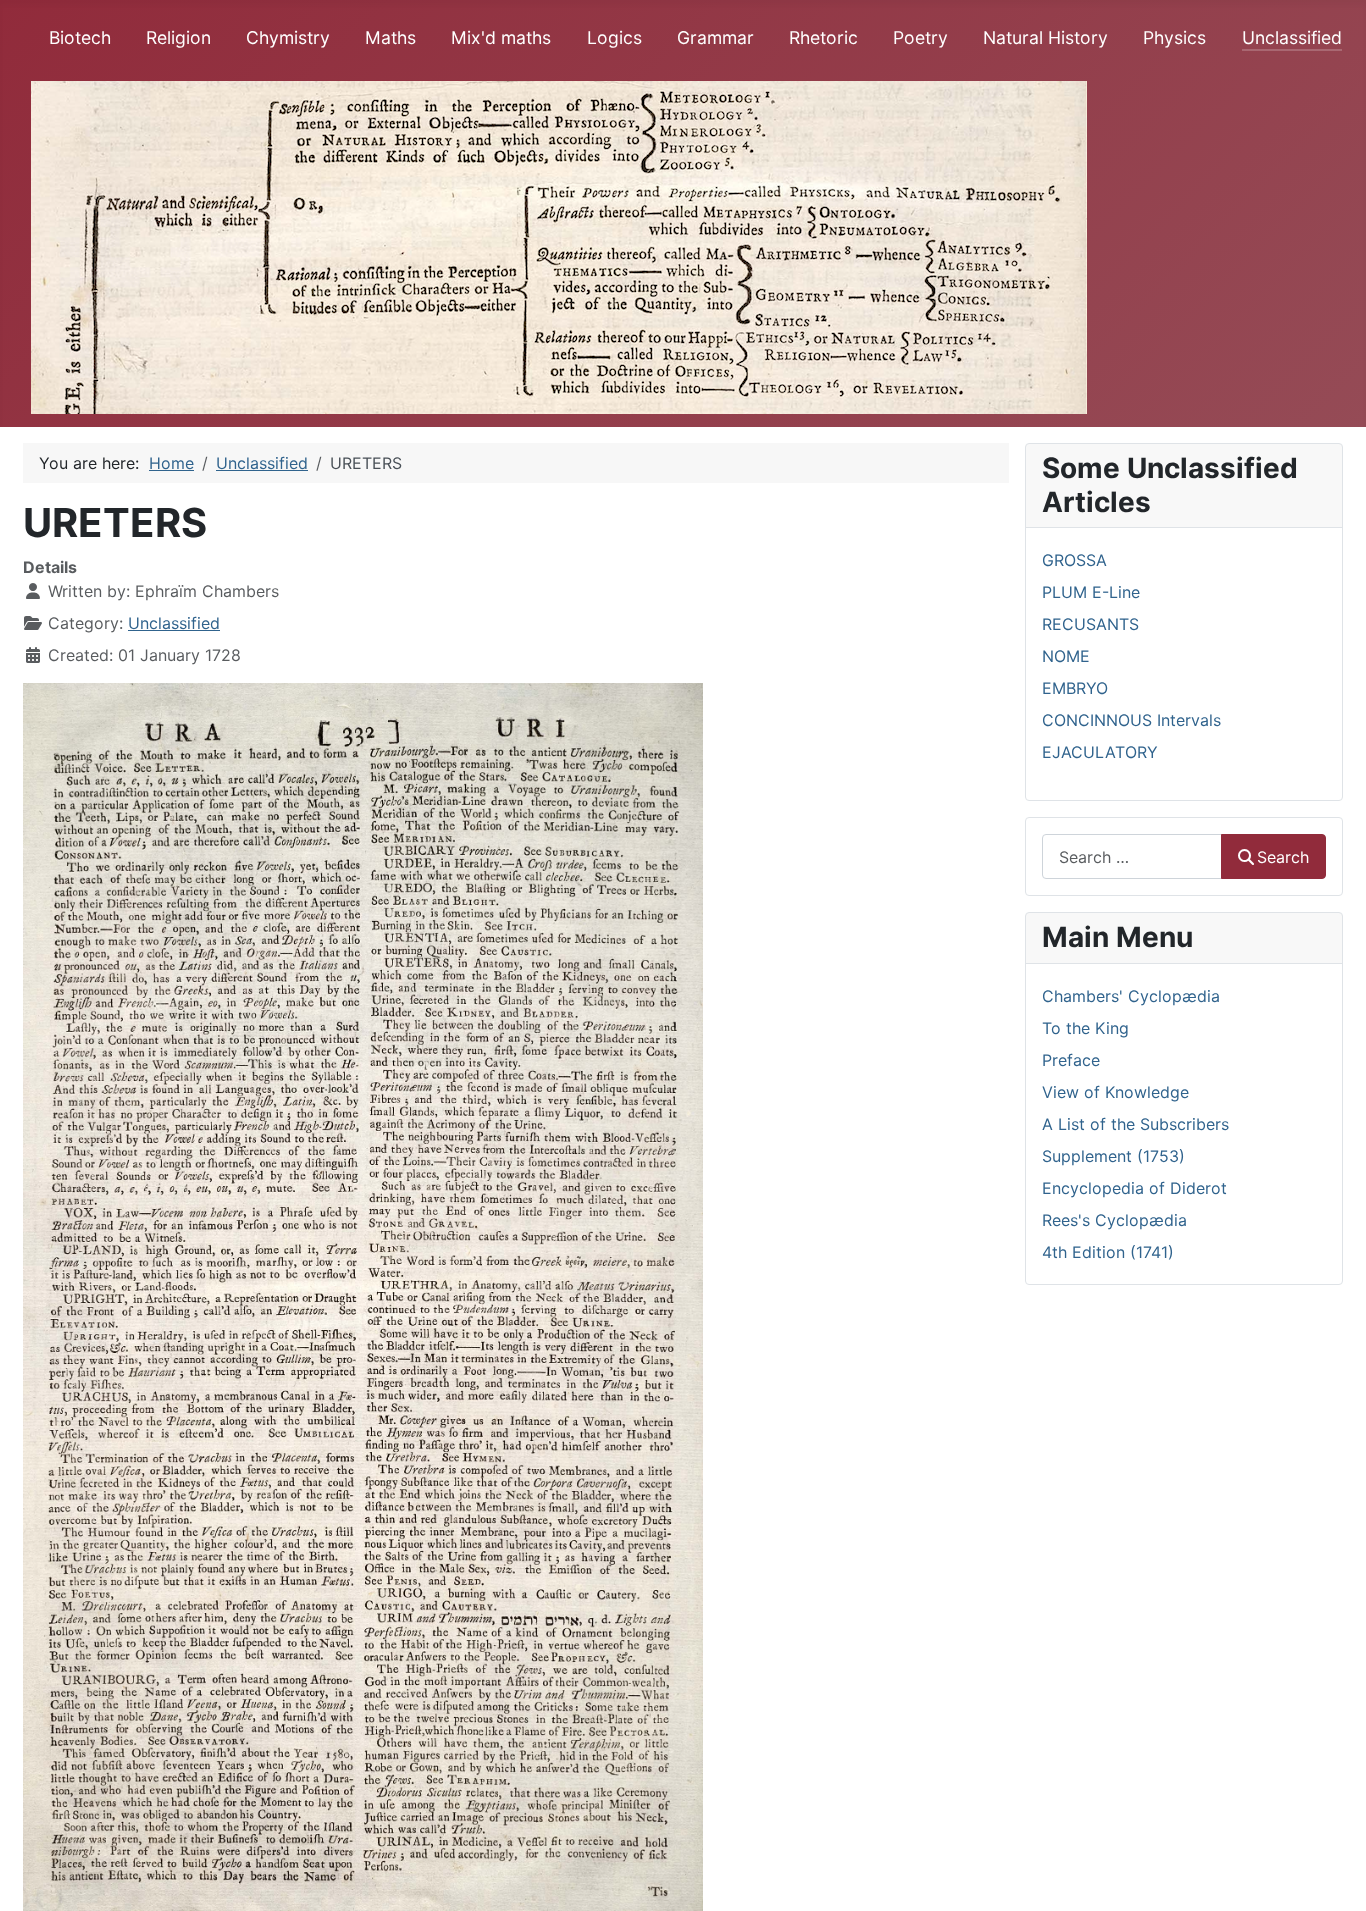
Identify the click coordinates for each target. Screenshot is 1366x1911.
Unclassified (1292, 37)
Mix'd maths (501, 37)
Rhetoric (823, 37)
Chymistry (288, 37)
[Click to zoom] (363, 1295)
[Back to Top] (1331, 1874)
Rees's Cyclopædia (1114, 1220)
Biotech (80, 37)
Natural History (1045, 37)
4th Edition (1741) (1108, 1252)
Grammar (715, 37)
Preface (1071, 1060)
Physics (1174, 37)
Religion (178, 37)
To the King (1085, 1028)
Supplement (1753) (1113, 1156)
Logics (614, 37)
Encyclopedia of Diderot (1134, 1188)
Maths (390, 37)
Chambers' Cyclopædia (1131, 996)
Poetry (920, 37)
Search (1283, 857)
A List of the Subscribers (1135, 1124)
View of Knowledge (1115, 1092)
